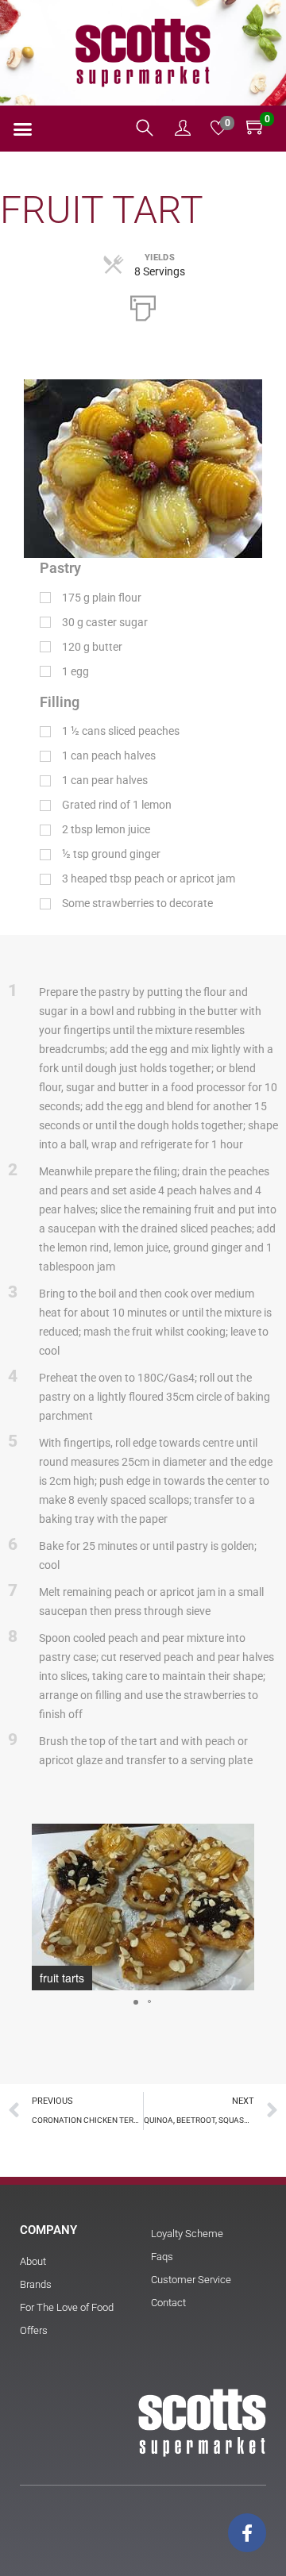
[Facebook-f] (247, 2532)
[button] (23, 129)
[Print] (143, 306)
